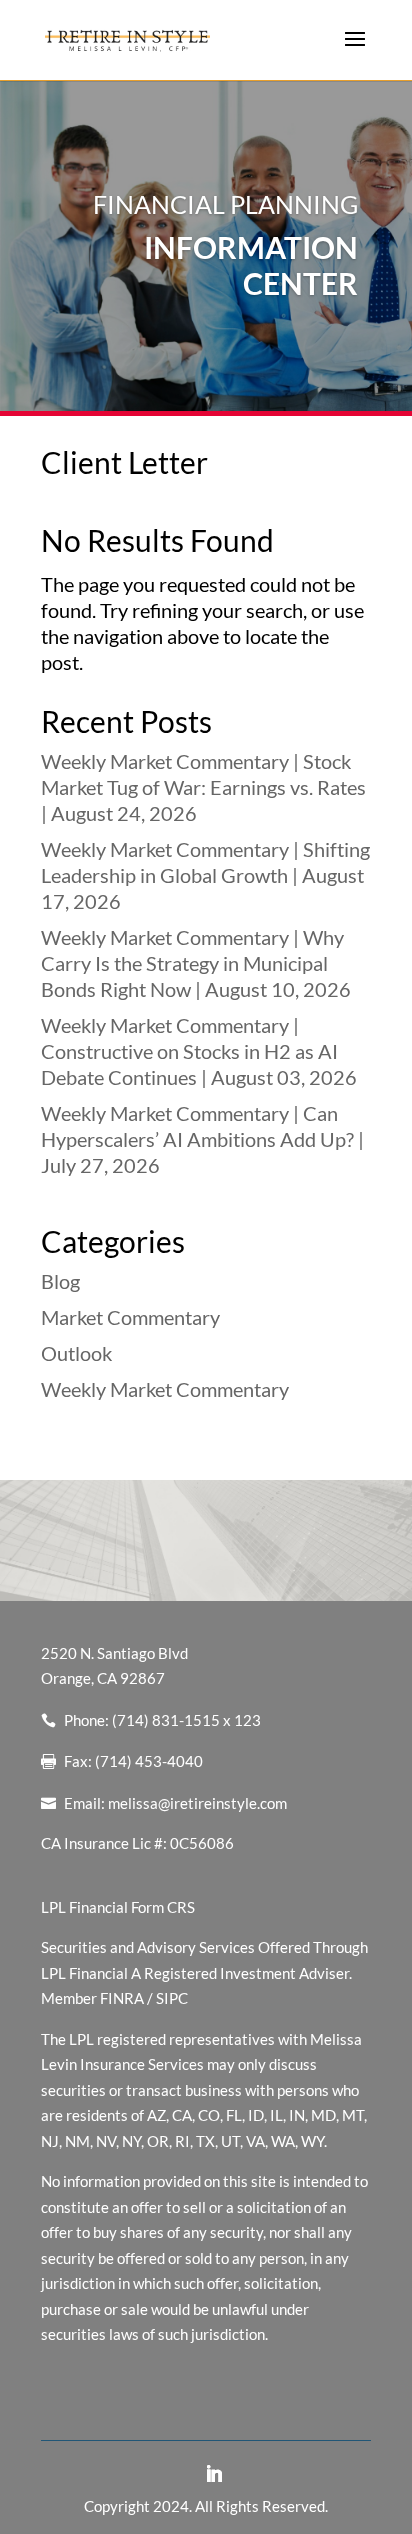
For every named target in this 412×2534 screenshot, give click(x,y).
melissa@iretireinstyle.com (197, 1803)
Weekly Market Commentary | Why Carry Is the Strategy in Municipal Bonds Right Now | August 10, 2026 (196, 963)
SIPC (172, 1998)
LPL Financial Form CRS (118, 1907)
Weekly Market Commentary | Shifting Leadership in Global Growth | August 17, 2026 (205, 875)
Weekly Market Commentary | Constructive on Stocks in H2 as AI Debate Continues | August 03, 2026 (199, 1051)
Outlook (76, 1353)
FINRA (122, 1998)
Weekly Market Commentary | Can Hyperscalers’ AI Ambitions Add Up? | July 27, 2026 (202, 1139)
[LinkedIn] (214, 2475)
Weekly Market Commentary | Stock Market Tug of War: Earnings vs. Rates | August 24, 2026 (203, 787)
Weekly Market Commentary (165, 1389)
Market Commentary (130, 1317)
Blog (60, 1281)
